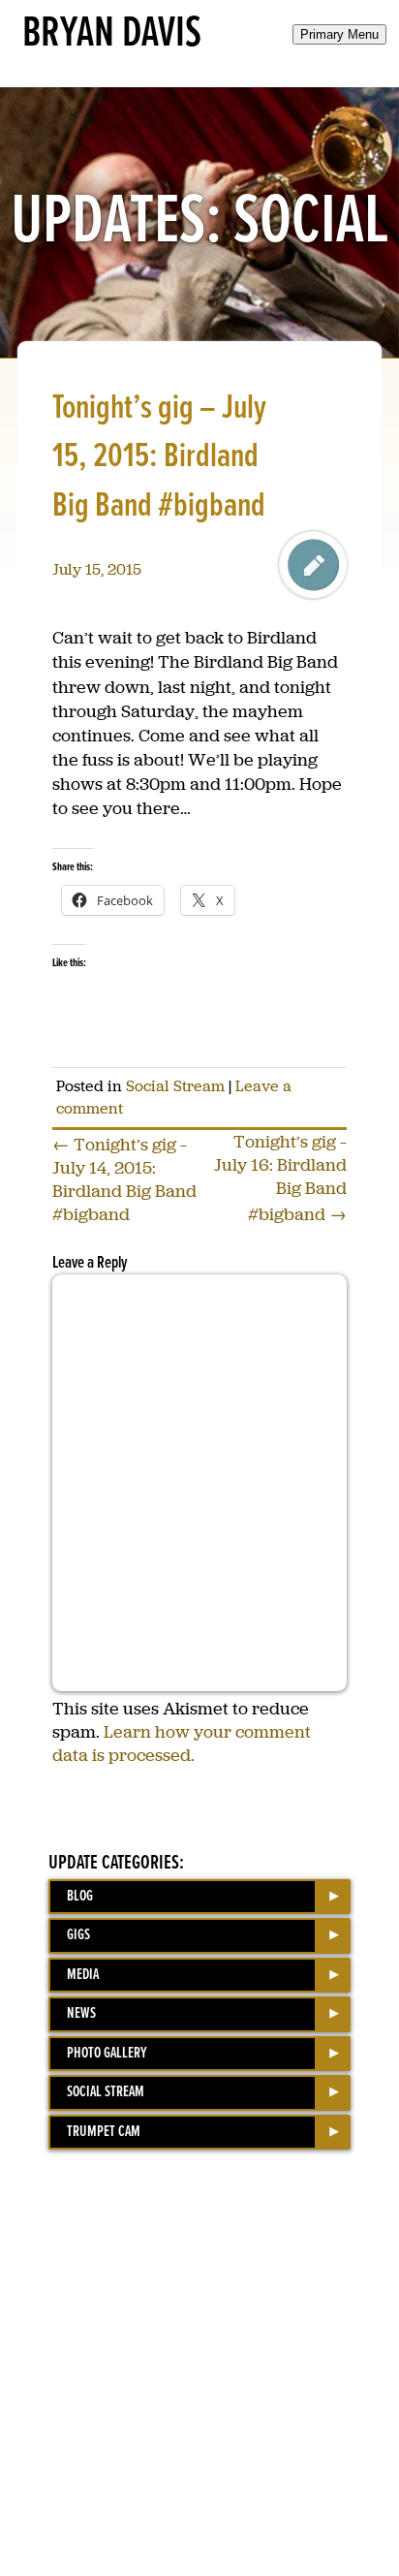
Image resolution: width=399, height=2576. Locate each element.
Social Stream (175, 1086)
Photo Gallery (107, 2053)
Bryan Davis (112, 34)
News (81, 2013)
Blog (80, 1896)
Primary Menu (339, 34)
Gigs (78, 1935)
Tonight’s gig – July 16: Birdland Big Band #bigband (280, 1178)
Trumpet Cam (104, 2132)
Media (83, 1975)
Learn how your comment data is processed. (182, 1744)
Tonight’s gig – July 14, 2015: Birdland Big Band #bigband (124, 1179)
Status (313, 565)
